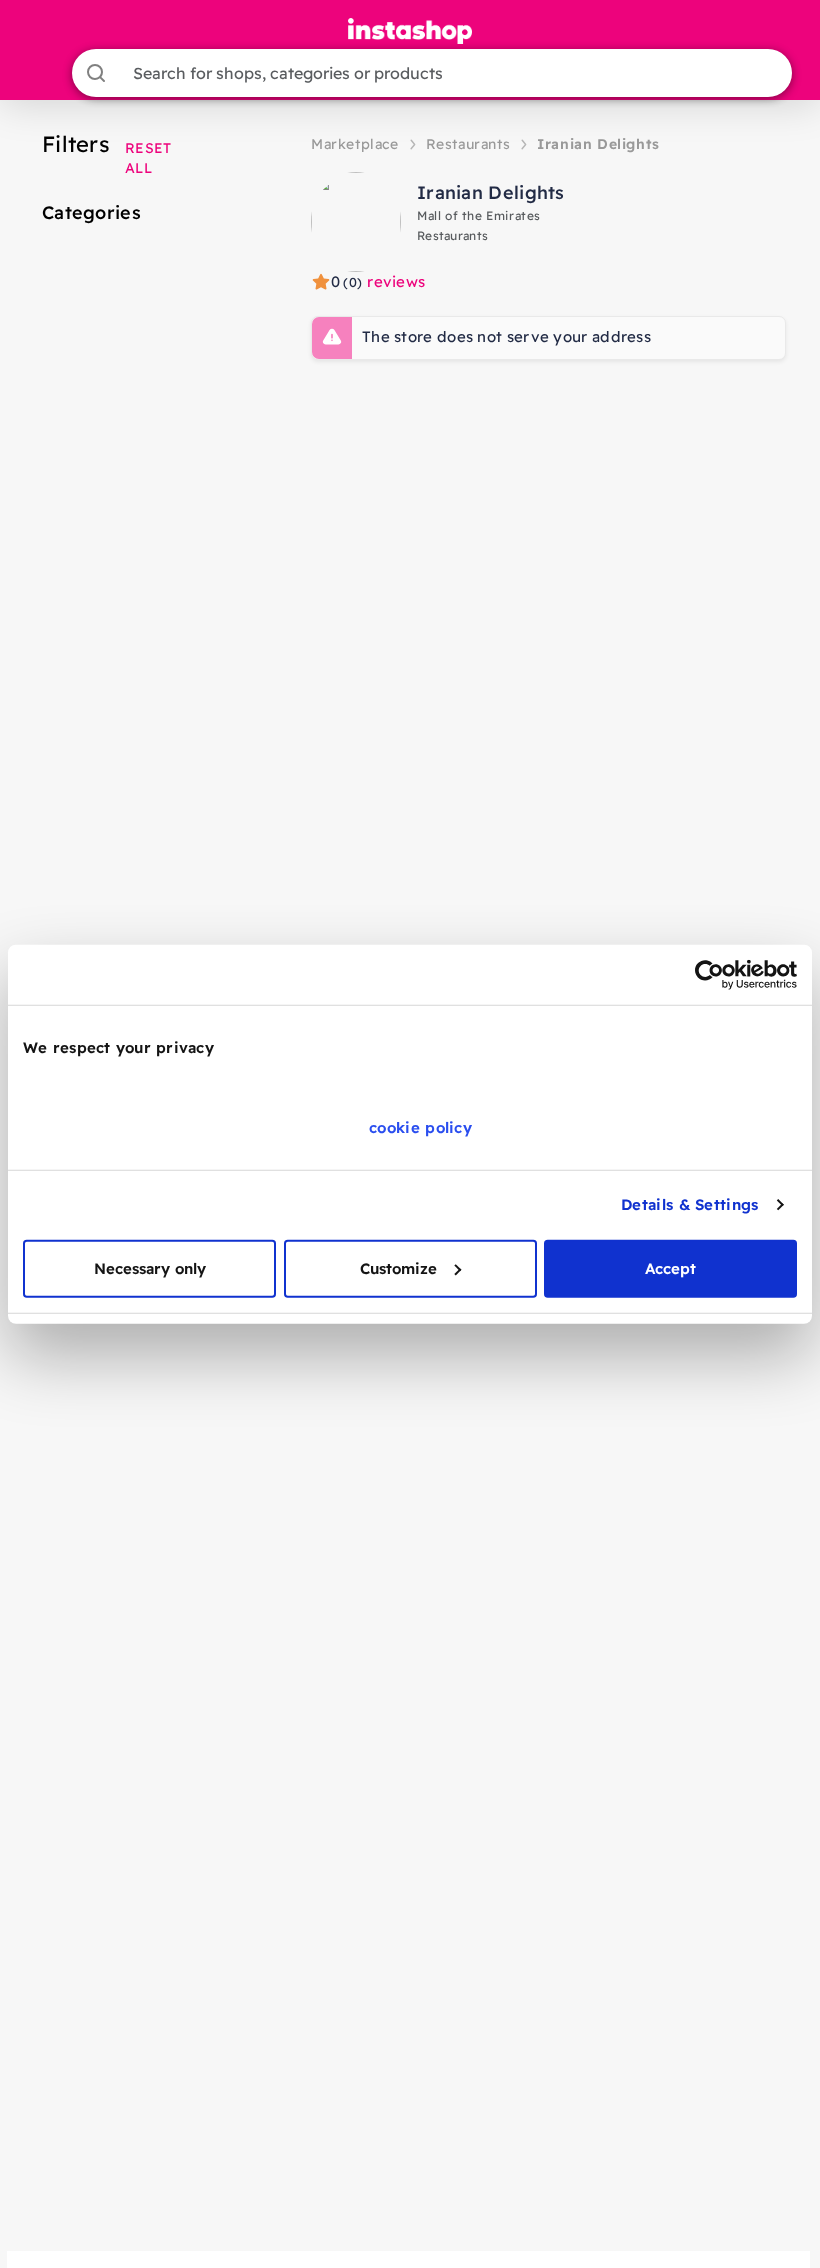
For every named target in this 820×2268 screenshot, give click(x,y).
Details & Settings (689, 1204)
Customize (398, 1267)
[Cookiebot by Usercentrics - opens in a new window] (709, 975)
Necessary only (150, 1267)
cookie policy (420, 1126)
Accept (670, 1267)
